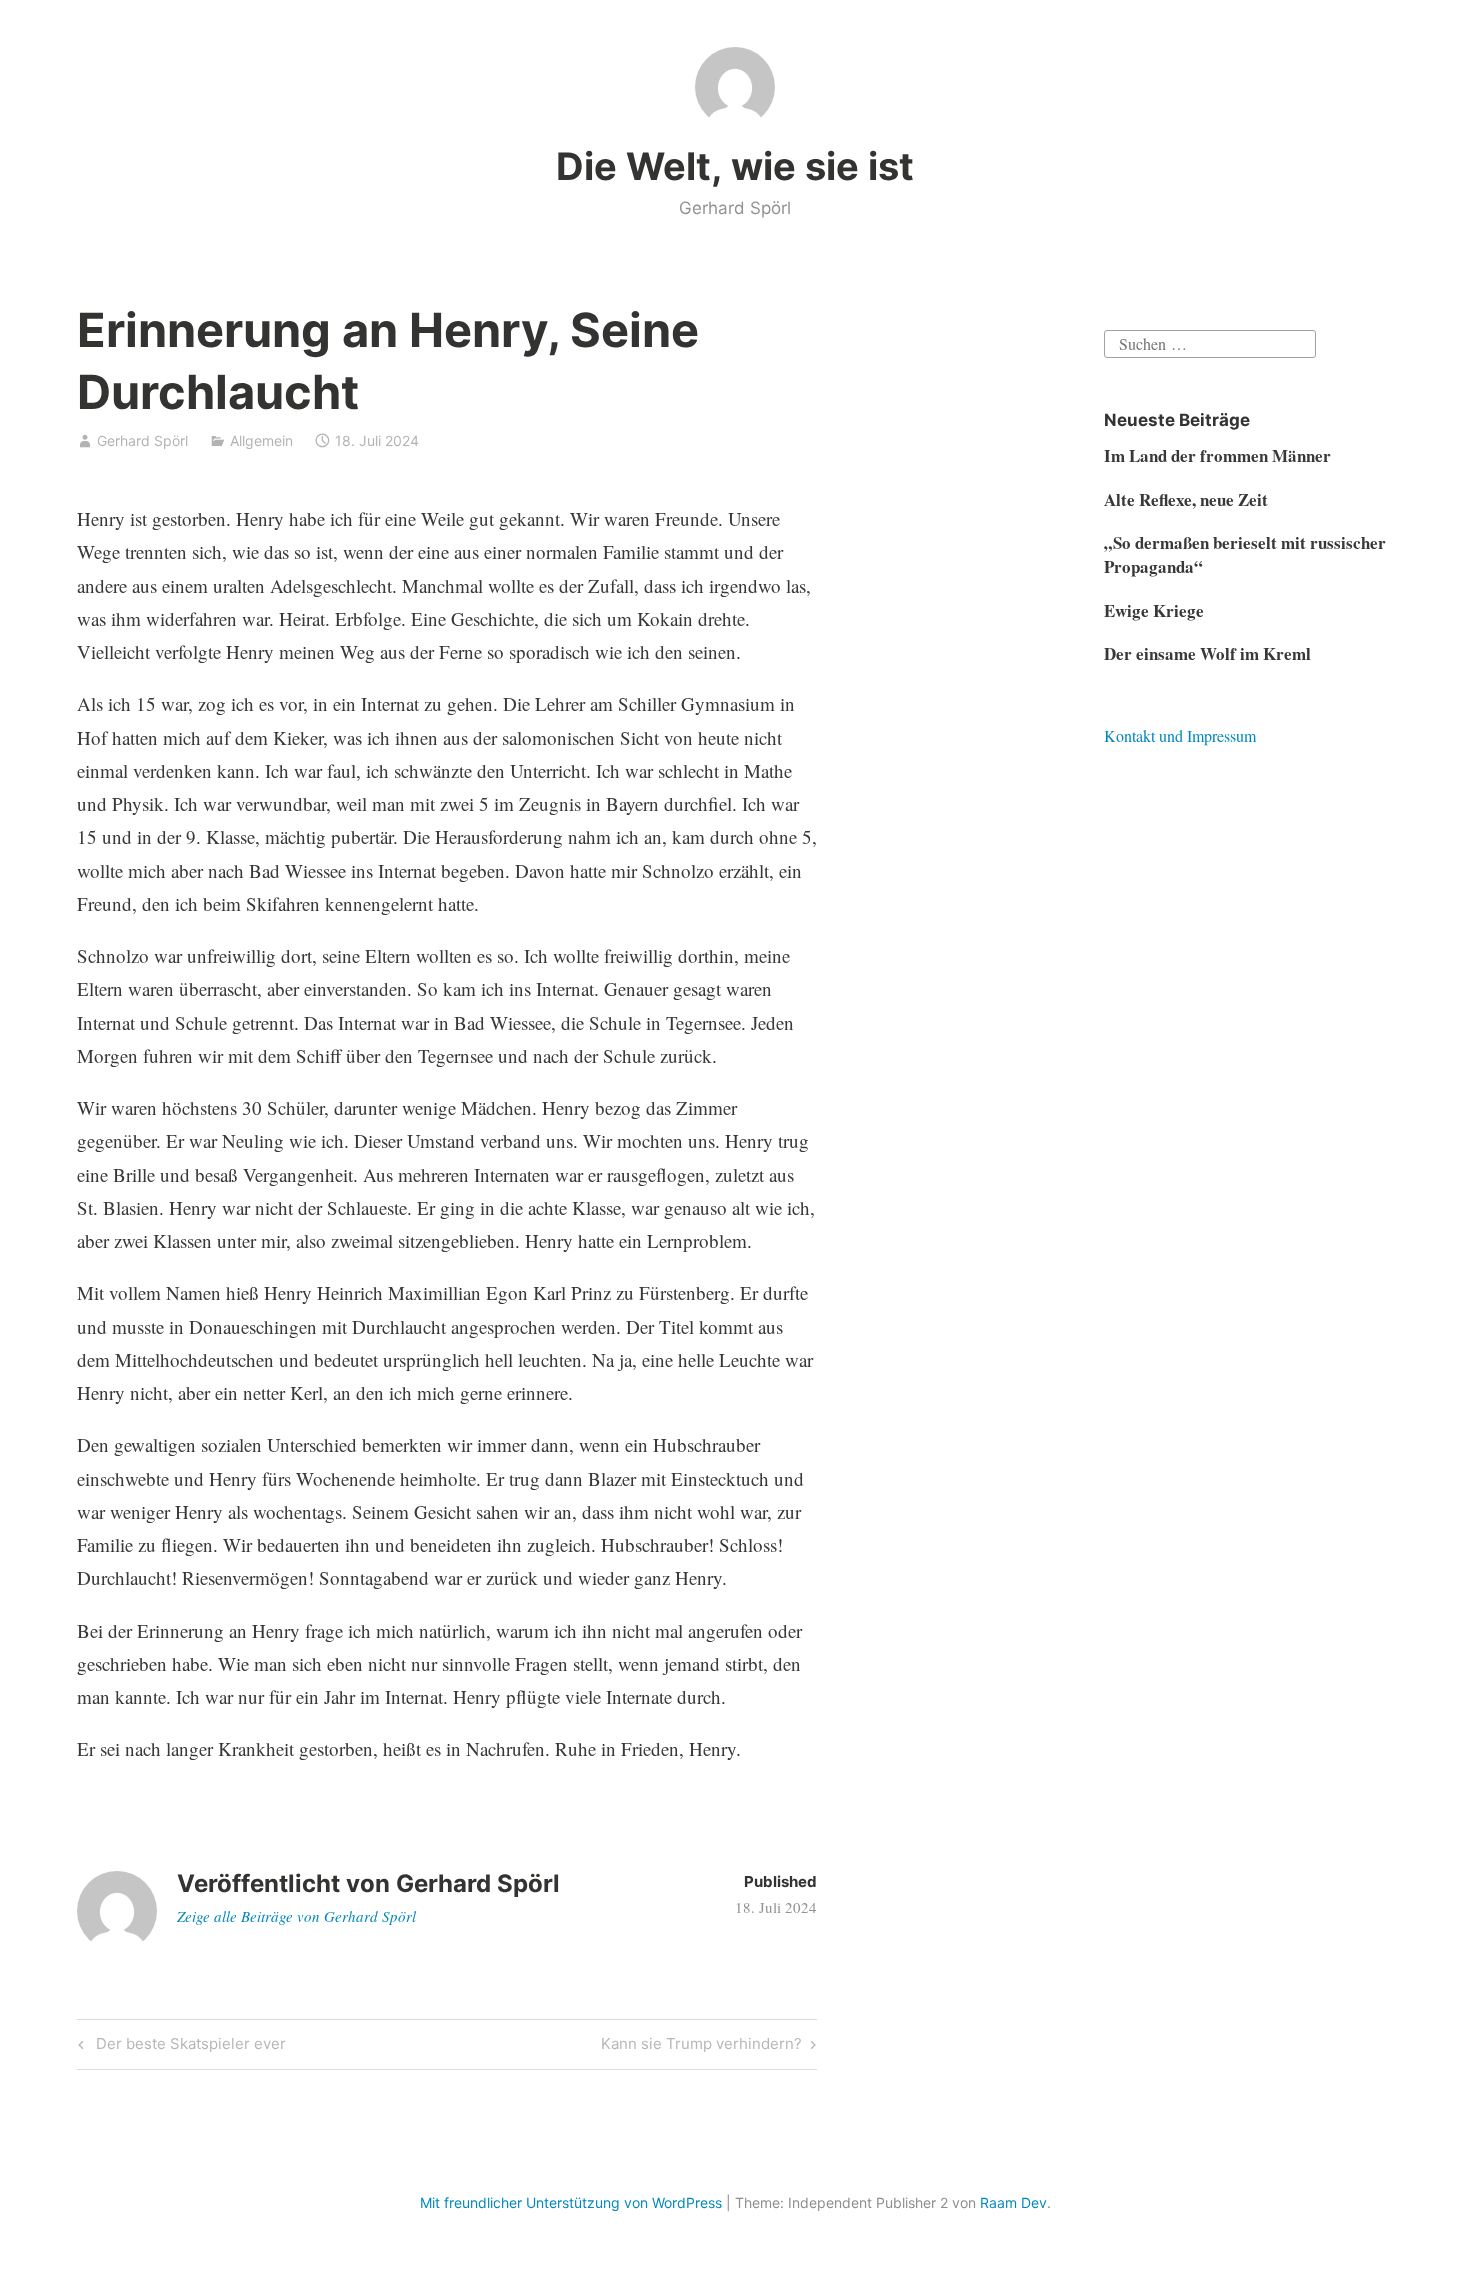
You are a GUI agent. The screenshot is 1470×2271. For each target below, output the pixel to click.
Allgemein (261, 440)
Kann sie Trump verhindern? (701, 2047)
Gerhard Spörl (142, 440)
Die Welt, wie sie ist (735, 166)
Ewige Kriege (1154, 610)
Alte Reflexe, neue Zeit (1186, 499)
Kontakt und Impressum (1180, 735)
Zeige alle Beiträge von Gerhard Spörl (296, 1916)
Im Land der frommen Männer (1217, 455)
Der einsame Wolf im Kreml (1207, 653)
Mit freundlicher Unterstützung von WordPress (571, 2202)
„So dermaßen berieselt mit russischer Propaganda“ (1245, 554)
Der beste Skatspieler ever (188, 2047)
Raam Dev (1013, 2202)
